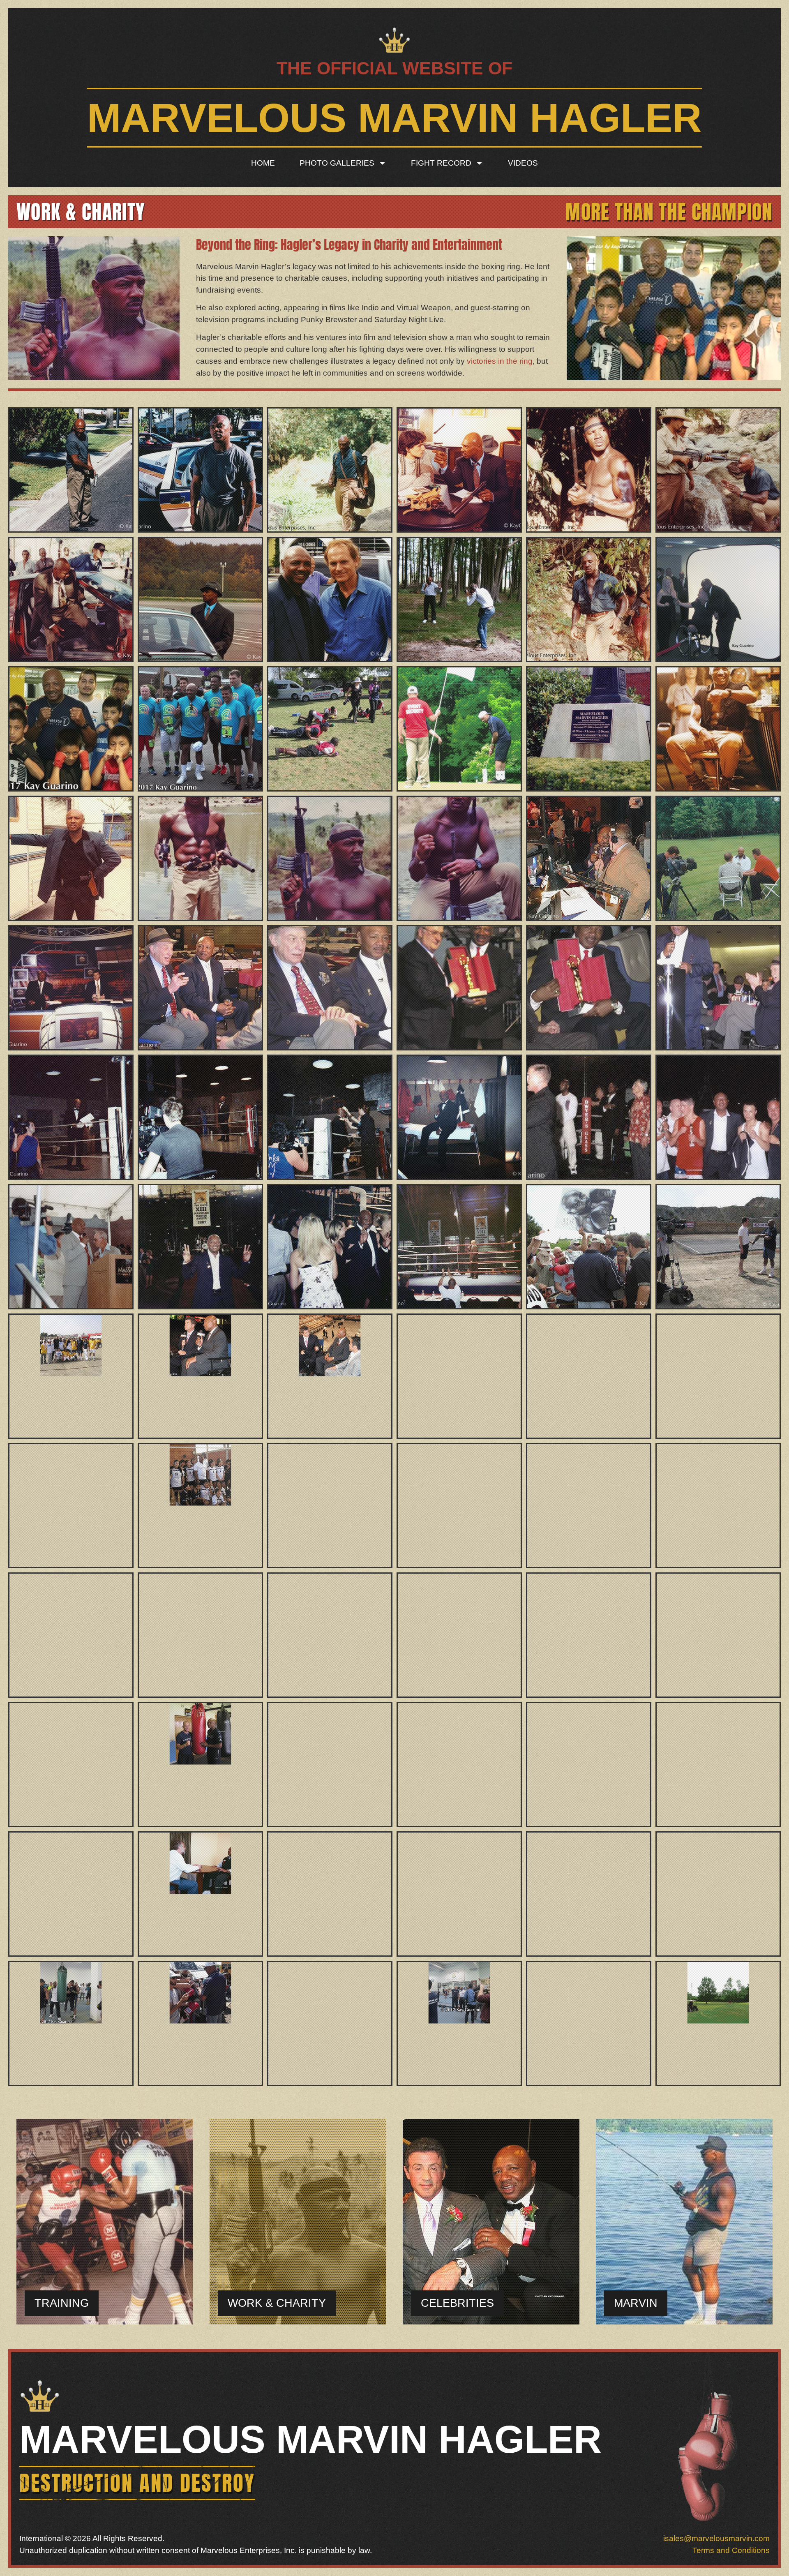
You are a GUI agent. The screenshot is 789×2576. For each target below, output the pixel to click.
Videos (523, 163)
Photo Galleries (337, 163)
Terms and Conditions (731, 2550)
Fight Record (441, 163)
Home (263, 163)
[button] (277, 2303)
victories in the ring (500, 361)
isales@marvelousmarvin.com (716, 2538)
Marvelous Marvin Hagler (394, 118)
